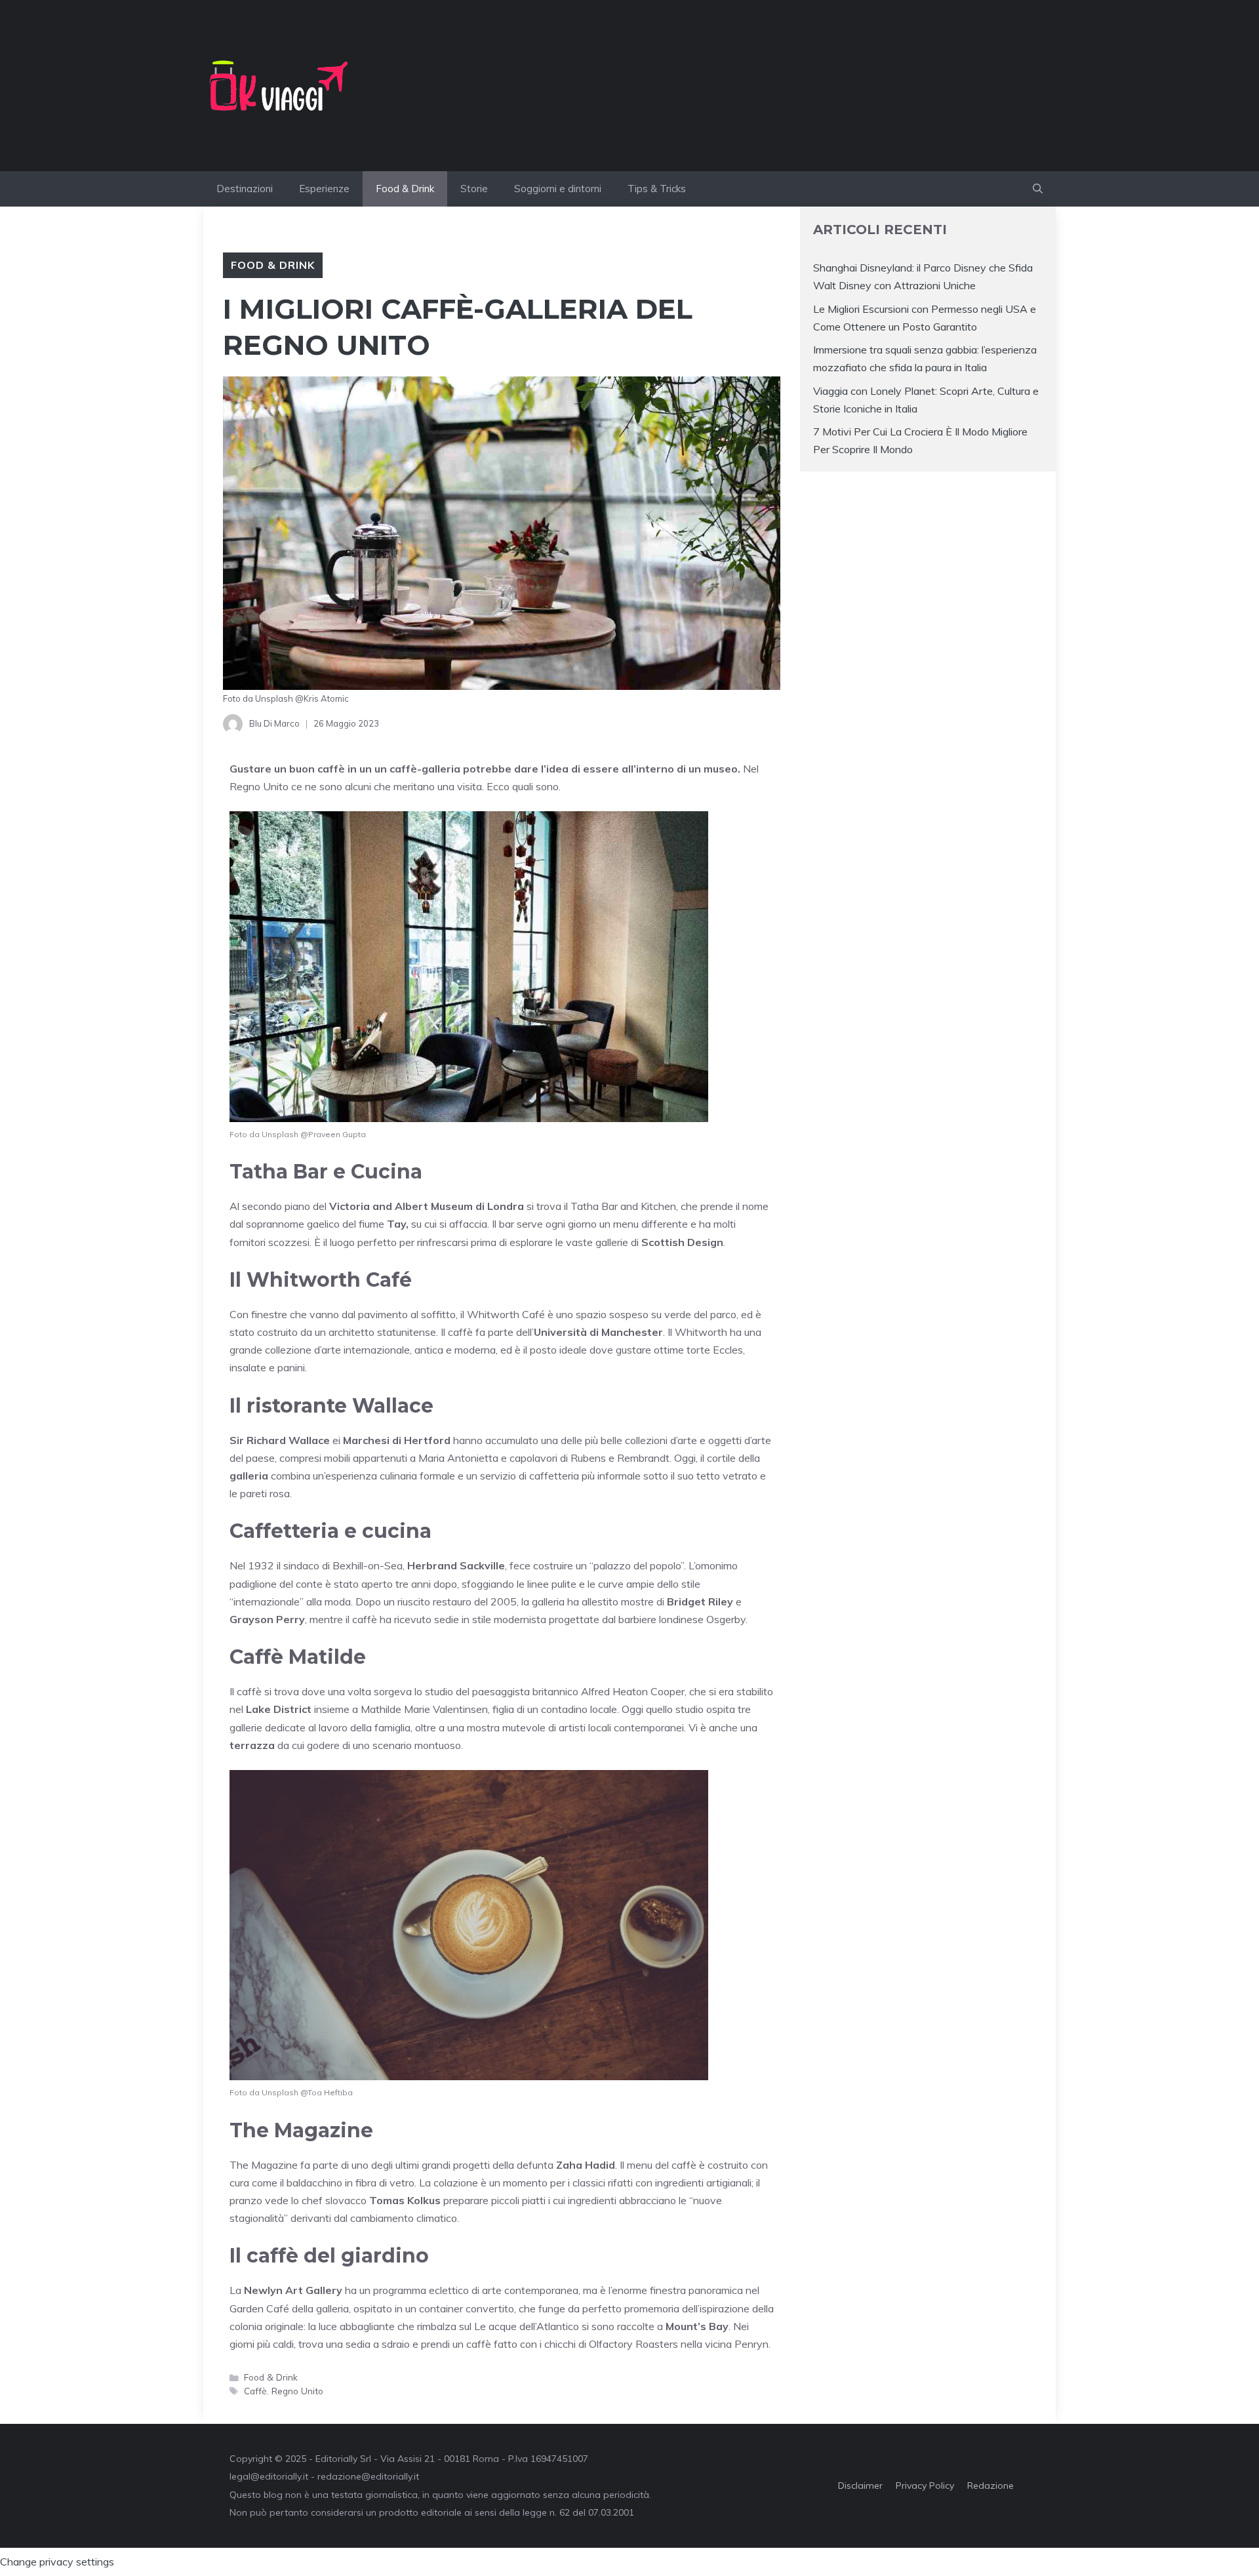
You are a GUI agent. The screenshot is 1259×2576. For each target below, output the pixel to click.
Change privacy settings (57, 2562)
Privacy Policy (925, 2485)
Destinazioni (245, 189)
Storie (474, 189)
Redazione (990, 2485)
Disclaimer (860, 2485)
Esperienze (324, 189)
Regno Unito (259, 786)
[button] (1038, 189)
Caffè (255, 2391)
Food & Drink (405, 189)
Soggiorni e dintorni (558, 189)
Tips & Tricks (657, 189)
